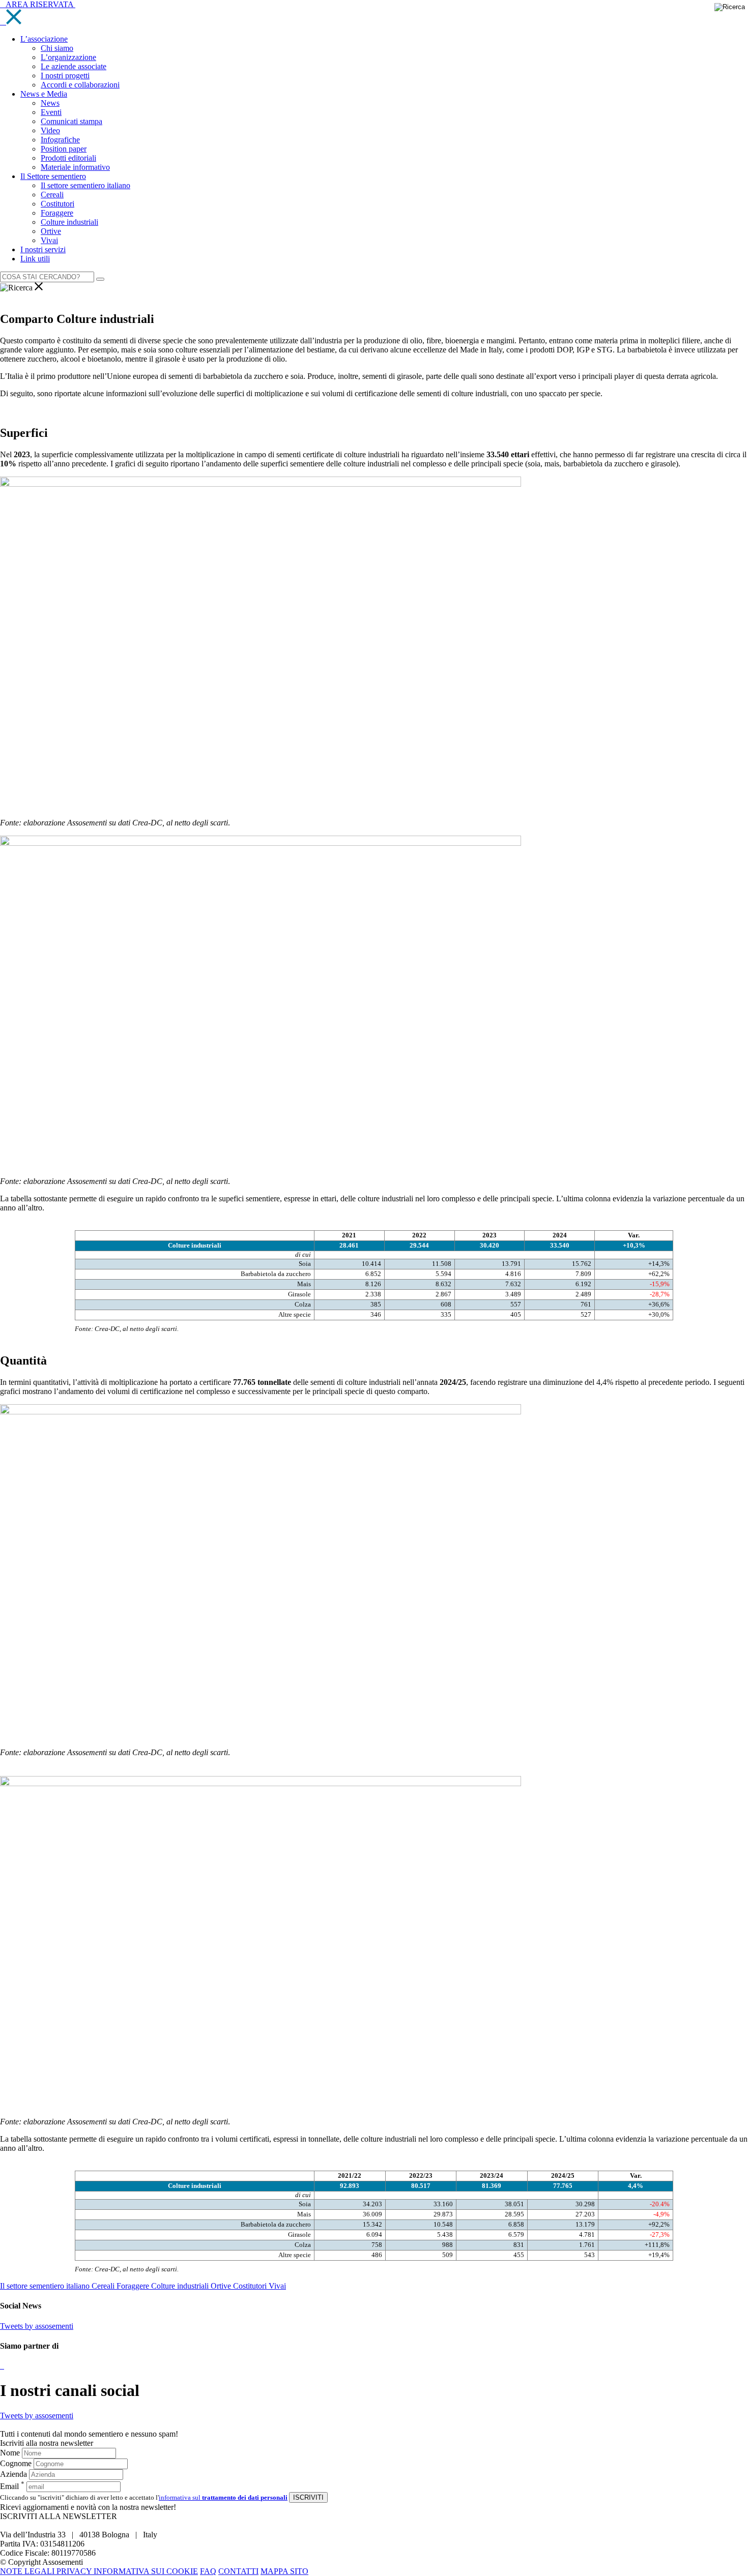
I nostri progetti (65, 76)
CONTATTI (238, 2571)
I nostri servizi (43, 249)
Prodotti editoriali (68, 158)
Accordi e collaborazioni (80, 85)
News (50, 103)
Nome (10, 2453)
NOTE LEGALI (28, 2571)
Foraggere (57, 213)
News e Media (44, 94)
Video (50, 130)
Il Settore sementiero (53, 176)
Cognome (16, 2463)
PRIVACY (75, 2571)
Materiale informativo (75, 167)
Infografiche (60, 140)
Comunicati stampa (71, 121)
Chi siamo (57, 48)
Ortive (51, 231)
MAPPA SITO (284, 2571)
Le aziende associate (74, 66)
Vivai (49, 240)
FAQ (208, 2571)
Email (12, 2486)
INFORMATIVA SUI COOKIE (146, 2571)
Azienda (13, 2474)
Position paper (64, 149)
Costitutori (57, 204)
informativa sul (223, 2497)
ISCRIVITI (308, 2497)
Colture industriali (69, 222)
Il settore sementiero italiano (85, 185)
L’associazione (44, 39)
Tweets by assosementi (37, 2326)
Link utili (35, 259)
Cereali (52, 195)
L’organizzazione (68, 57)
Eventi (51, 112)
